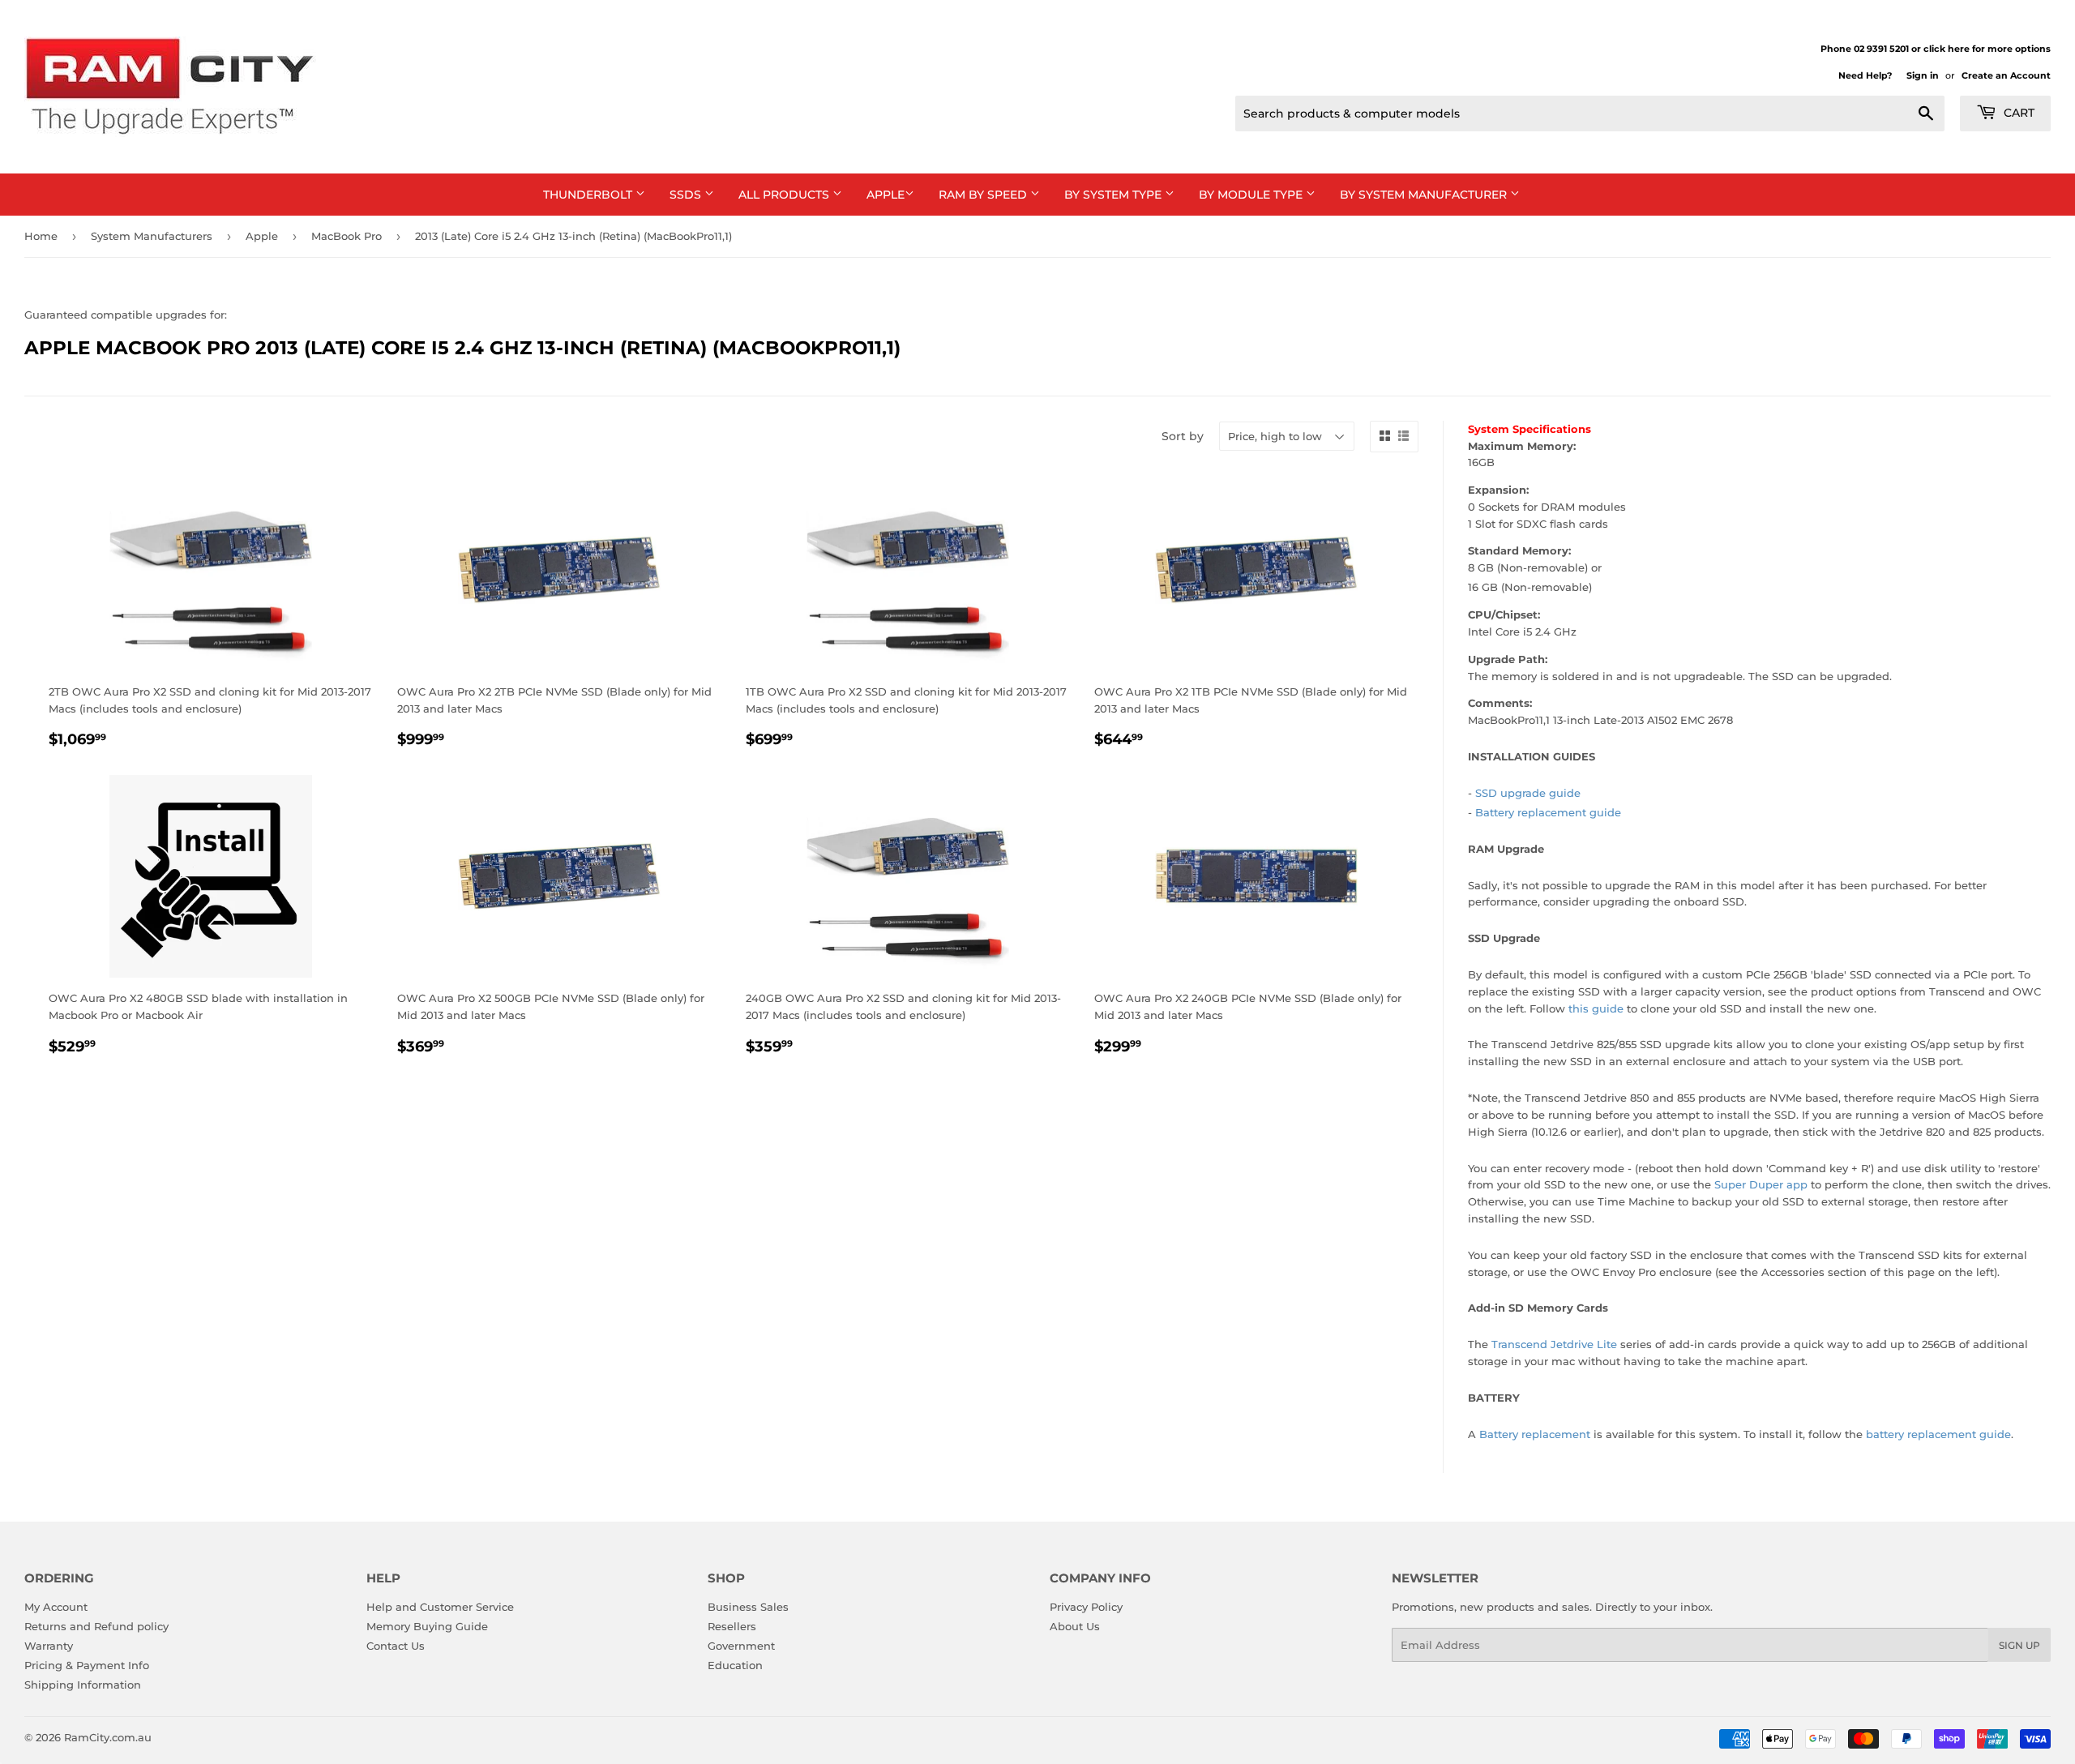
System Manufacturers (152, 236)
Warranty (49, 1646)
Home (41, 236)
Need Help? (1865, 75)
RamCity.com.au (108, 1737)
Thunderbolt (589, 195)
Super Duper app (1761, 1184)
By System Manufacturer (1425, 195)
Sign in (1923, 75)
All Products (785, 195)
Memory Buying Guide (427, 1626)
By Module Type (1252, 195)
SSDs (687, 195)
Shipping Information (83, 1685)
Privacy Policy (1086, 1607)
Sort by (1183, 436)
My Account (56, 1607)
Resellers (732, 1626)
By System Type (1115, 195)
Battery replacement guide (1548, 812)
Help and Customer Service (440, 1607)
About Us (1075, 1626)
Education (735, 1665)
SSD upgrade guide (1528, 793)
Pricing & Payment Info (87, 1665)
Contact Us (396, 1646)
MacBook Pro (347, 236)
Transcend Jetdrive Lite (1554, 1344)
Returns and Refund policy (96, 1626)
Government (741, 1646)
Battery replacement (1535, 1434)
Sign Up (2019, 1645)
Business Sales (748, 1607)
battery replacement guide (1938, 1434)
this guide (1596, 1008)
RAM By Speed (984, 195)
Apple (886, 195)
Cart (2017, 113)
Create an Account (2006, 75)
